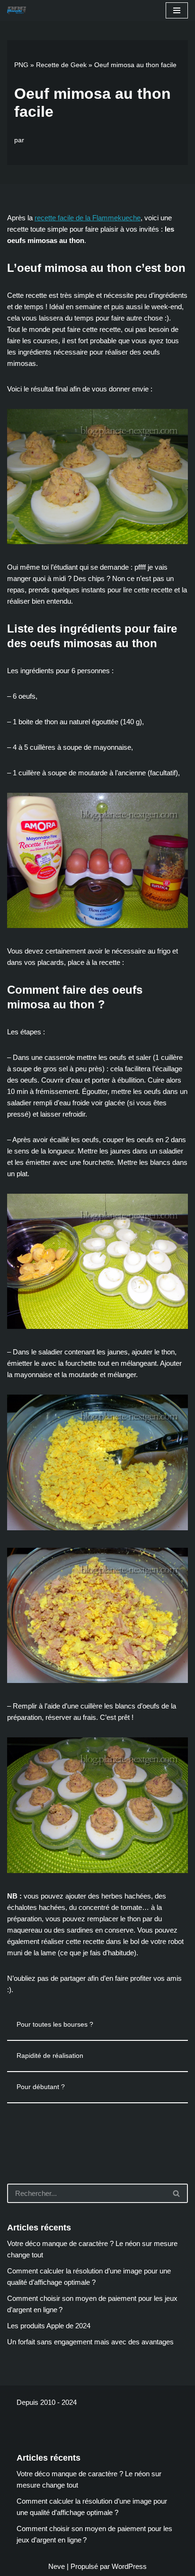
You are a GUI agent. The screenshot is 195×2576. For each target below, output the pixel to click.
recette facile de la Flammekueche (88, 218)
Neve (57, 2566)
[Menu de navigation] (177, 10)
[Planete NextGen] (19, 11)
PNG (21, 65)
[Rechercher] (177, 2193)
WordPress (129, 2566)
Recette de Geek (61, 65)
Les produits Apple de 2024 (49, 2326)
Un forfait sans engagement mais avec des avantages (90, 2342)
